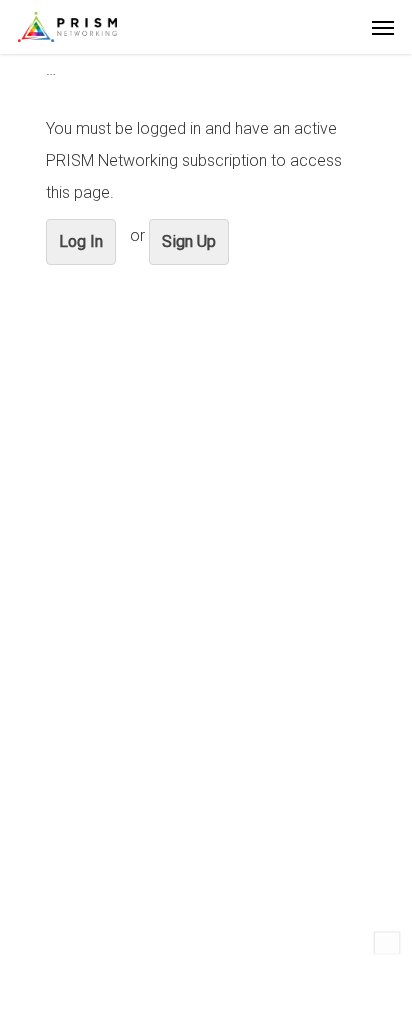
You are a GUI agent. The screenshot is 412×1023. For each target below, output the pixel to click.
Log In (81, 241)
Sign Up (189, 241)
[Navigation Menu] (383, 27)
